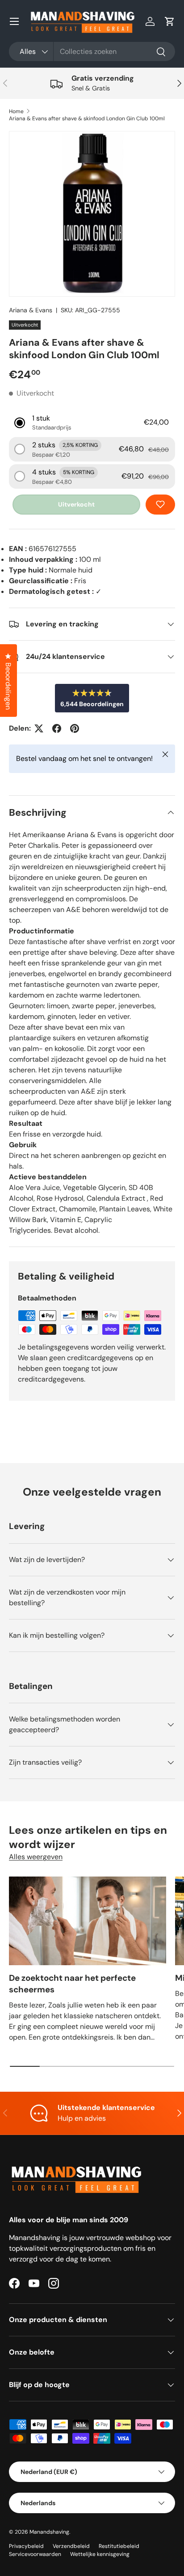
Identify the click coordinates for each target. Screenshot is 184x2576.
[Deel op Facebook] (57, 728)
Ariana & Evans (31, 310)
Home (16, 111)
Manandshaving (49, 2532)
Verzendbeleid (71, 2546)
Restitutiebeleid (119, 2546)
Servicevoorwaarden (35, 2554)
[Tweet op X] (39, 728)
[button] (170, 21)
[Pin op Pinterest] (75, 728)
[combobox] (92, 51)
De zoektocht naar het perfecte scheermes (72, 1984)
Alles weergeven (36, 1857)
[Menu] (14, 21)
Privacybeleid (26, 2546)
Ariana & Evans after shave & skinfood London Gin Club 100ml (87, 119)
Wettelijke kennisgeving (100, 2554)
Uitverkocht (76, 504)
